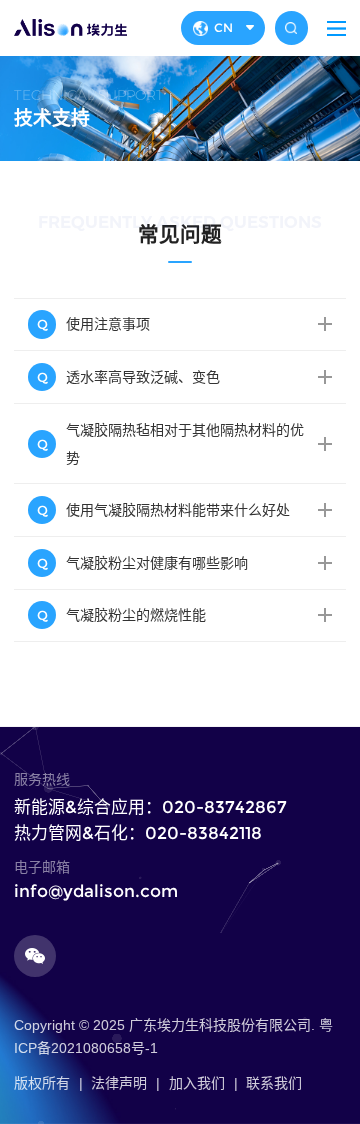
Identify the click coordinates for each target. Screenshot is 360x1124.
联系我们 (274, 1083)
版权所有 (42, 1083)
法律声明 (119, 1083)
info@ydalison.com (96, 891)
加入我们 (197, 1083)
